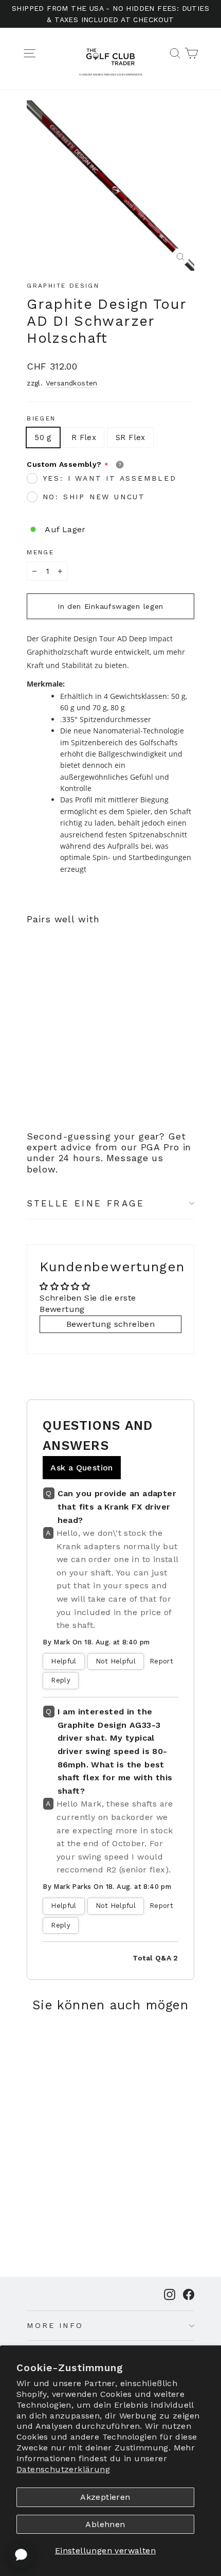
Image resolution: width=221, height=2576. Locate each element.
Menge (40, 552)
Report (161, 1661)
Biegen (41, 418)
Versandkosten (72, 383)
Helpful (63, 1661)
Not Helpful (116, 1661)
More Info (55, 2325)
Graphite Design (63, 286)
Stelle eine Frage (86, 1203)
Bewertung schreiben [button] (111, 1324)
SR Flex (131, 437)
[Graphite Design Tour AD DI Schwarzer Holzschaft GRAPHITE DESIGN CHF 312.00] (54, 1004)
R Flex (84, 437)
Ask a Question (82, 1468)
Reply (61, 1680)
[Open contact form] (21, 2555)
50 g (43, 437)
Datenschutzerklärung (63, 2469)
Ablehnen (105, 2524)
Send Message (110, 2499)
